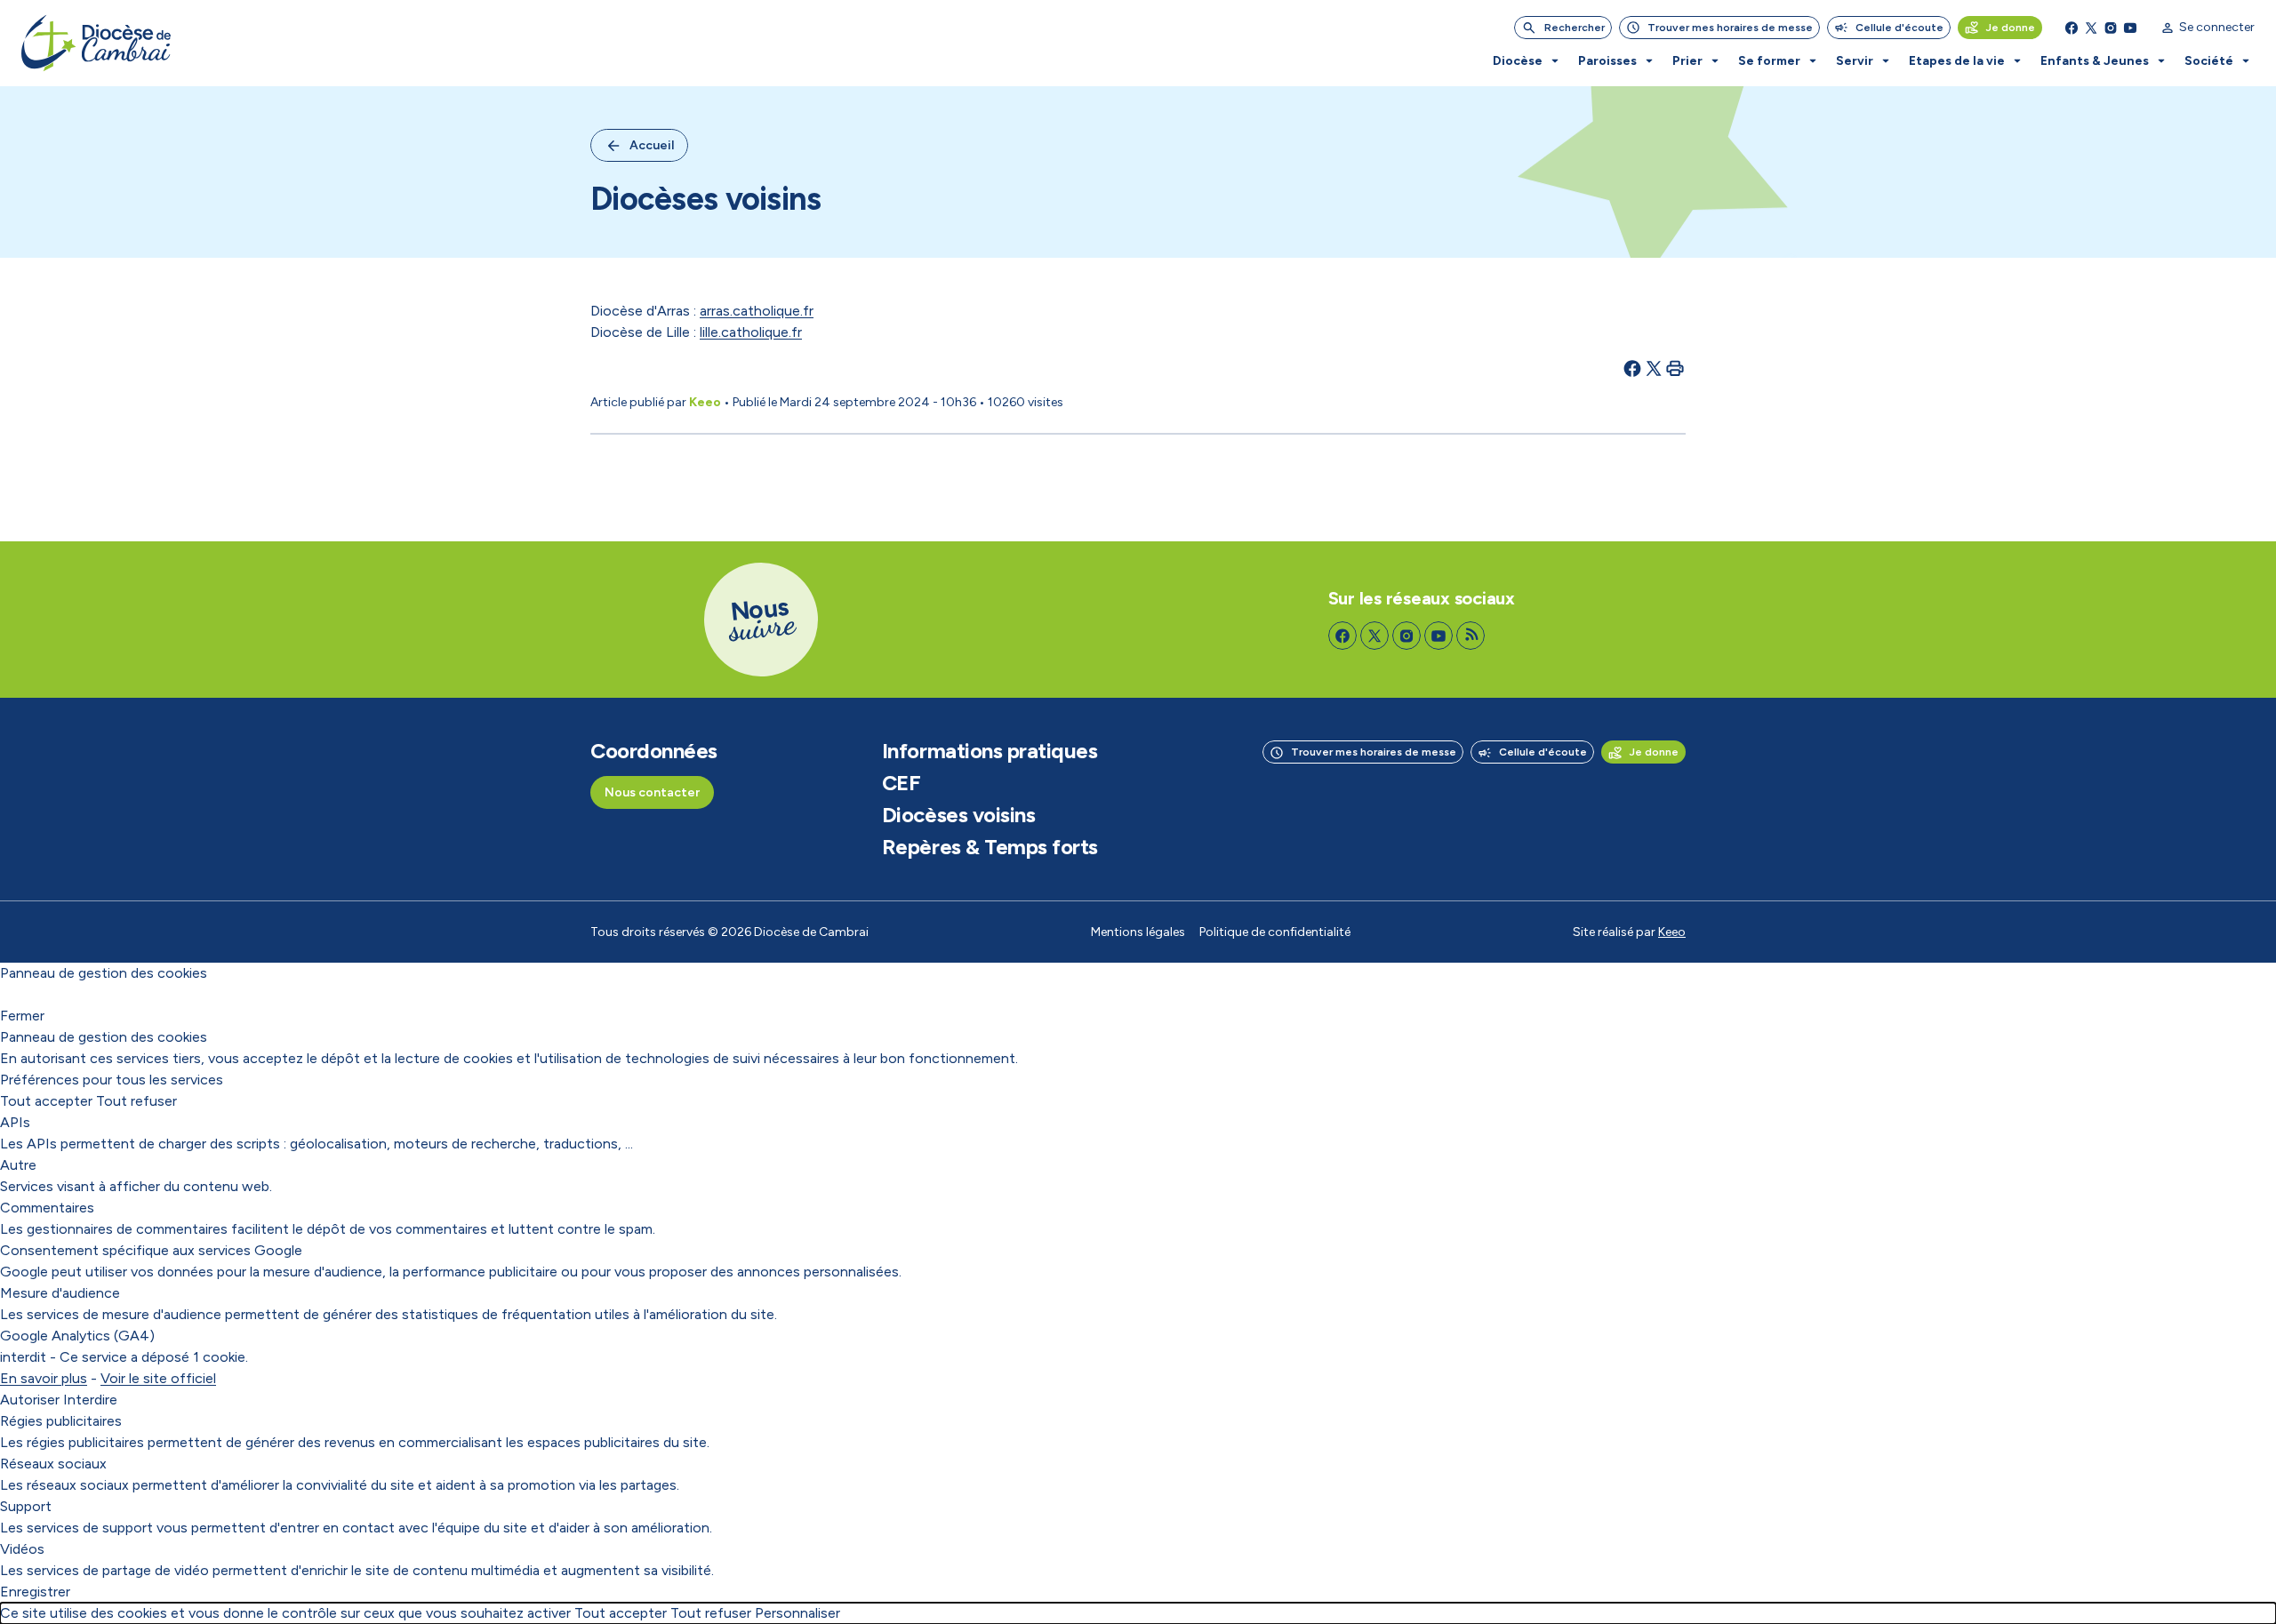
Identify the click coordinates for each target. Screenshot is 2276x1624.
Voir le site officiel (158, 1378)
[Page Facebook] (2072, 28)
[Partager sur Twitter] (1654, 368)
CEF (902, 783)
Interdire (90, 1400)
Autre (18, 1165)
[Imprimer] (1675, 368)
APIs (15, 1122)
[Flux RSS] (1471, 636)
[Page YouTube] (2130, 28)
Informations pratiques (990, 751)
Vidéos (22, 1549)
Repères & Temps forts (990, 847)
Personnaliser (797, 1613)
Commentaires (47, 1208)
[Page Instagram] (2111, 28)
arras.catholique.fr (757, 311)
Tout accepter (46, 1101)
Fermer (22, 1016)
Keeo (1672, 932)
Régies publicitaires (61, 1421)
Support (26, 1506)
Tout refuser (136, 1101)
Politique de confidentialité (1275, 932)
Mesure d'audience (60, 1293)
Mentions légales (1138, 932)
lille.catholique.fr (751, 332)
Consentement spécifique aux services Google (151, 1250)
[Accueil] (96, 43)
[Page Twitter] (2091, 28)
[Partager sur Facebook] (1632, 368)
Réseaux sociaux (53, 1464)
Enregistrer (35, 1592)
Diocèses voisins (958, 815)
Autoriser (30, 1400)
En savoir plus (44, 1378)
